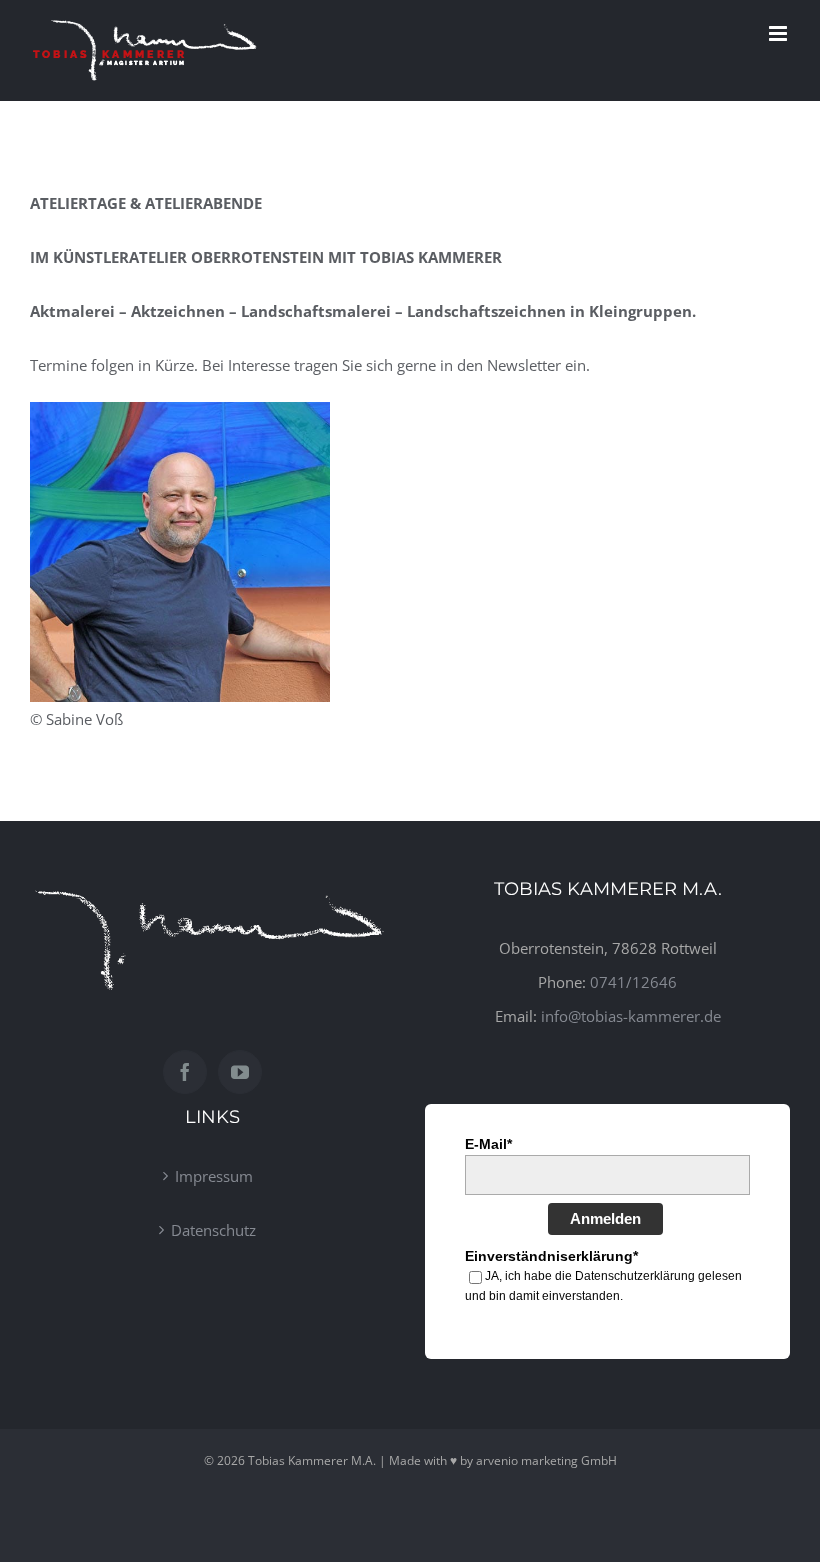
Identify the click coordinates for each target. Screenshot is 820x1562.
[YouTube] (240, 1072)
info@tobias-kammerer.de (631, 1016)
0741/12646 (633, 982)
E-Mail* (488, 1144)
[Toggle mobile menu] (779, 33)
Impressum (214, 1176)
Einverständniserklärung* (551, 1256)
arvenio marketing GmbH (546, 1460)
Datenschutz (213, 1230)
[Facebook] (185, 1072)
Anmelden (605, 1218)
